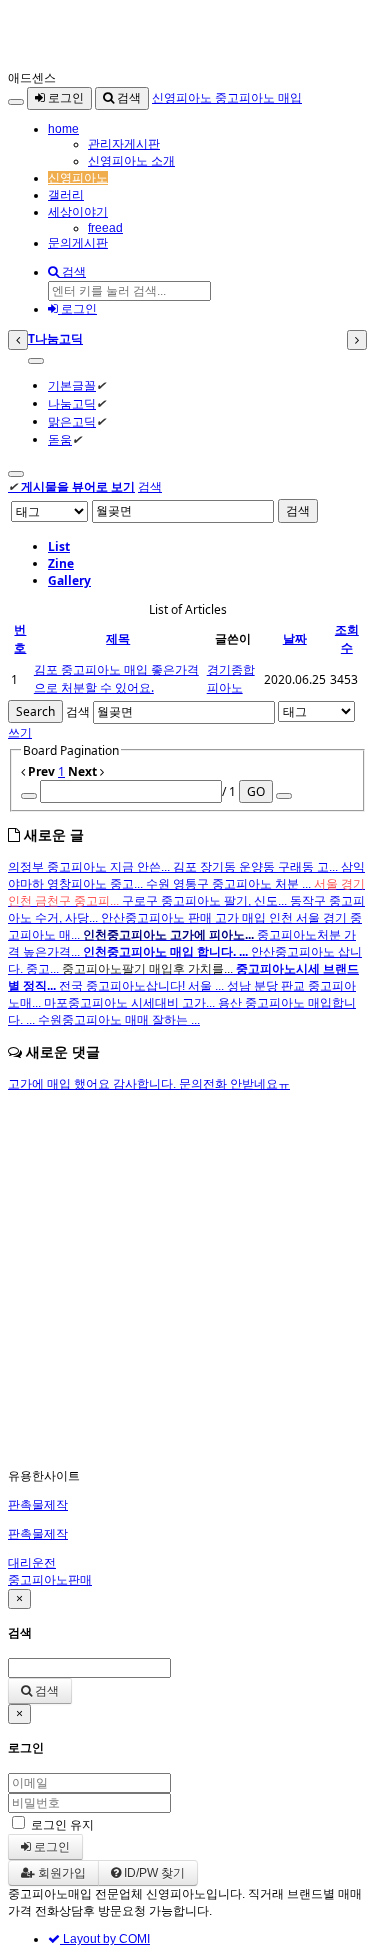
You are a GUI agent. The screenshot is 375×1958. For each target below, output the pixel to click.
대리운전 (32, 1563)
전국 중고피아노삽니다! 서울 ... (143, 986)
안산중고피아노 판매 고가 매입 (185, 918)
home (63, 129)
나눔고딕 (72, 403)
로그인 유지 (62, 1825)
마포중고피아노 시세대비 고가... (131, 1003)
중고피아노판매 (50, 1580)
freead (105, 228)
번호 (20, 638)
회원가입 (60, 1873)
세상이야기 (78, 212)
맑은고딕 (72, 421)
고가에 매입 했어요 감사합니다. (93, 1084)
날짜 (295, 638)
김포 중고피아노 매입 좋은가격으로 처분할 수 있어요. (116, 678)
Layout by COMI (105, 1939)
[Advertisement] (187, 1280)
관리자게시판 (124, 144)
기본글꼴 (72, 385)
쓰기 (20, 732)
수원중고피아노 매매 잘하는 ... (119, 1020)
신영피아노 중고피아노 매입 (227, 98)
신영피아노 (78, 178)
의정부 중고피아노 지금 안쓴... (90, 867)
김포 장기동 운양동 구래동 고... (257, 867)
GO (256, 791)
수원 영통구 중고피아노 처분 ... (230, 884)
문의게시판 (78, 243)
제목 (118, 638)
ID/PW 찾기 (153, 1873)
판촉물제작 (38, 1505)
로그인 (64, 98)
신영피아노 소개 (131, 161)
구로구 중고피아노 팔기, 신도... (206, 901)
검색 (127, 98)
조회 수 (347, 638)
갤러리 (66, 195)
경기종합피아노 (231, 678)
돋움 (60, 439)
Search (35, 711)
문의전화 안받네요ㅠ (234, 1084)
